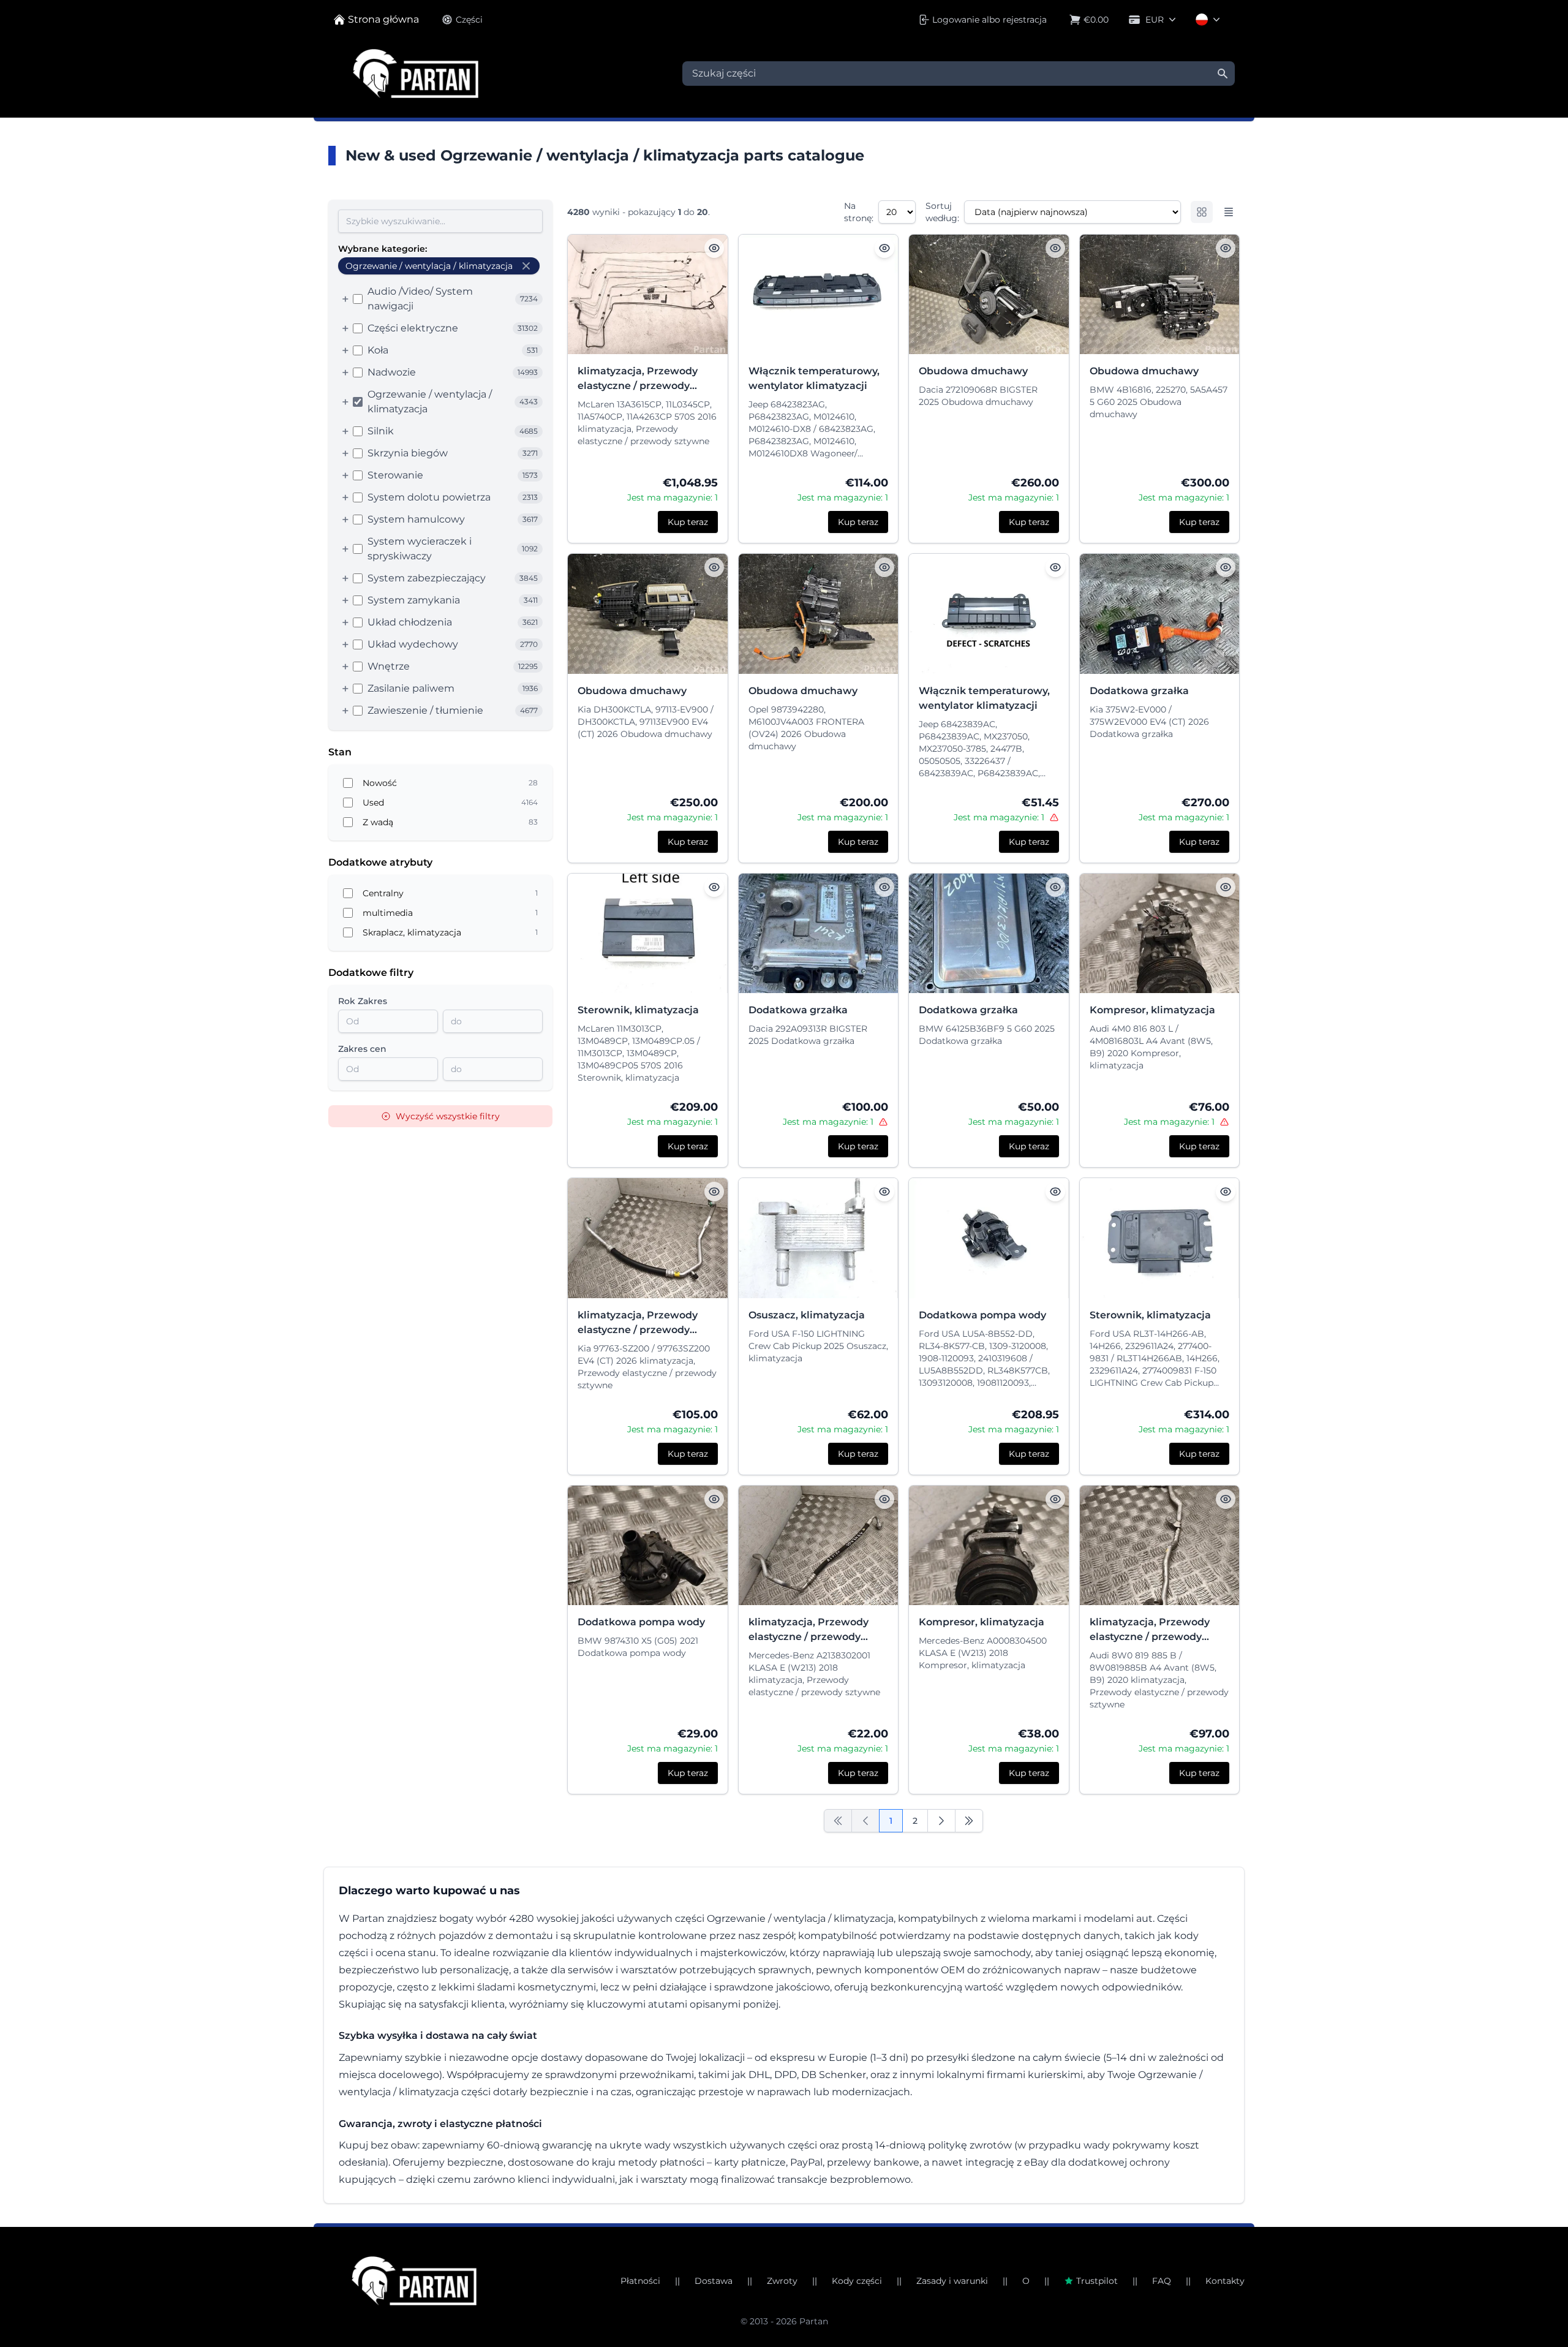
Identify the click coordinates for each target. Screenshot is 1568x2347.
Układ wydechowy (413, 644)
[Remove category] (526, 266)
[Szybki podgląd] (714, 248)
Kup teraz (688, 522)
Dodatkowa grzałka (1139, 691)
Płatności (640, 2281)
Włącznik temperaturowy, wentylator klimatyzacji (814, 378)
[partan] (414, 2281)
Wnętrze (389, 666)
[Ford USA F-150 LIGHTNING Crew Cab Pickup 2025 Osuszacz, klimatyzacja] (819, 1238)
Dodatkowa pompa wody (982, 1315)
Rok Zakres (363, 1001)
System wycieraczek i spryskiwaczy (420, 549)
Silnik (381, 431)
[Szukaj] (1223, 74)
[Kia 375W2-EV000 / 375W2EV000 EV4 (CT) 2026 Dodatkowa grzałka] (1160, 614)
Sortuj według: (942, 212)
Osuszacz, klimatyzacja (807, 1315)
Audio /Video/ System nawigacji (420, 299)
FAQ (1162, 2281)
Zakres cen (362, 1049)
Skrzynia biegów (408, 453)
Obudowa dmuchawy (973, 371)
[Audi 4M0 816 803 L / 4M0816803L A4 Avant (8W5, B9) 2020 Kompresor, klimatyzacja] (1160, 933)
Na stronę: (859, 212)
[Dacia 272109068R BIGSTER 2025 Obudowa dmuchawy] (989, 294)
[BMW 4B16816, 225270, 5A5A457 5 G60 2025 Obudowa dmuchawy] (1160, 294)
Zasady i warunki (952, 2281)
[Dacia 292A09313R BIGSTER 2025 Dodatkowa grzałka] (819, 933)
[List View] (1229, 212)
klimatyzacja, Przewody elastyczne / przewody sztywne (638, 379)
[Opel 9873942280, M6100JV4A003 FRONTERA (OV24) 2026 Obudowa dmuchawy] (819, 614)
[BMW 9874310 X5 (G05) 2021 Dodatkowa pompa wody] (648, 1545)
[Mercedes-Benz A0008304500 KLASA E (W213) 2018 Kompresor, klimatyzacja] (989, 1545)
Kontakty (1225, 2281)
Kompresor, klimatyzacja (1152, 1010)
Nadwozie (392, 372)
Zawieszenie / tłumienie (425, 710)
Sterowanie (395, 475)
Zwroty (782, 2281)
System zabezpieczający (427, 578)
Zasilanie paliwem (411, 688)
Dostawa (714, 2281)
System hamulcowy (416, 519)
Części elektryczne (413, 328)
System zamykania (414, 600)
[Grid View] (1202, 212)
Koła (378, 350)
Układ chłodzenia (410, 622)
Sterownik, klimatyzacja (638, 1010)
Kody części (857, 2281)
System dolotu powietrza (429, 497)
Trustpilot (1097, 2281)
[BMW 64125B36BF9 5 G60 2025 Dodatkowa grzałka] (989, 933)
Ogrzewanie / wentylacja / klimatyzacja (430, 402)
